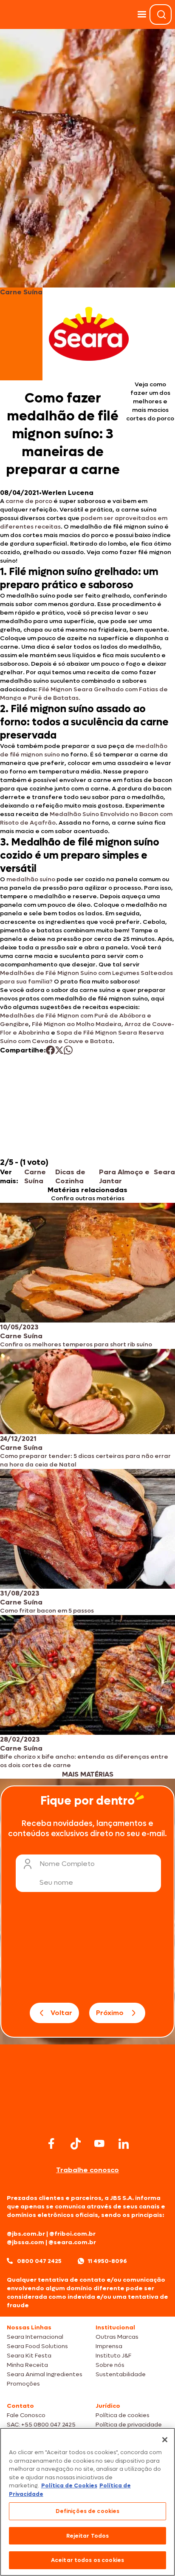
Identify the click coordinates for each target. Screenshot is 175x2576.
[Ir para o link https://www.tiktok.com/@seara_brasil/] (76, 2144)
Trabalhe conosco (87, 2170)
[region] (87, 2502)
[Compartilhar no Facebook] (50, 1050)
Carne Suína (35, 1176)
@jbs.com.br (26, 2234)
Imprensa (109, 2346)
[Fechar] (165, 2440)
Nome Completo (67, 1864)
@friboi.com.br (72, 2234)
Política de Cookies (69, 2485)
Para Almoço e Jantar (124, 1176)
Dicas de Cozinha (70, 1176)
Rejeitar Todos (88, 2536)
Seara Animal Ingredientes (45, 2374)
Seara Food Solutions (37, 2346)
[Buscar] (161, 14)
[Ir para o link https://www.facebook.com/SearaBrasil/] (51, 2143)
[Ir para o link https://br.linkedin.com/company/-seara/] (124, 2144)
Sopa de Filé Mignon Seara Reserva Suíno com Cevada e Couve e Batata (82, 1037)
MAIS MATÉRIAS (88, 1774)
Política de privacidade (129, 2425)
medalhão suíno (31, 879)
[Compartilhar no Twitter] (59, 1050)
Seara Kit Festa (29, 2356)
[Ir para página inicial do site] (87, 2118)
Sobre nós (110, 2365)
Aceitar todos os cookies (87, 2560)
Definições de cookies (88, 2511)
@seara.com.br (72, 2242)
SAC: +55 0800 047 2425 (41, 2425)
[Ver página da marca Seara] (89, 334)
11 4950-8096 (107, 2261)
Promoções (23, 2384)
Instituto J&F (113, 2356)
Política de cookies (123, 2415)
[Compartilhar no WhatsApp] (68, 1050)
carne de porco (29, 501)
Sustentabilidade (121, 2374)
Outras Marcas (117, 2337)
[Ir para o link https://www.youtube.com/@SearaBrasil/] (99, 2143)
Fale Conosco (26, 2415)
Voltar (61, 2013)
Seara (164, 1172)
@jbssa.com (25, 2242)
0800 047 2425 (39, 2261)
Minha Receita (27, 2365)
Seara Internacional (35, 2337)
